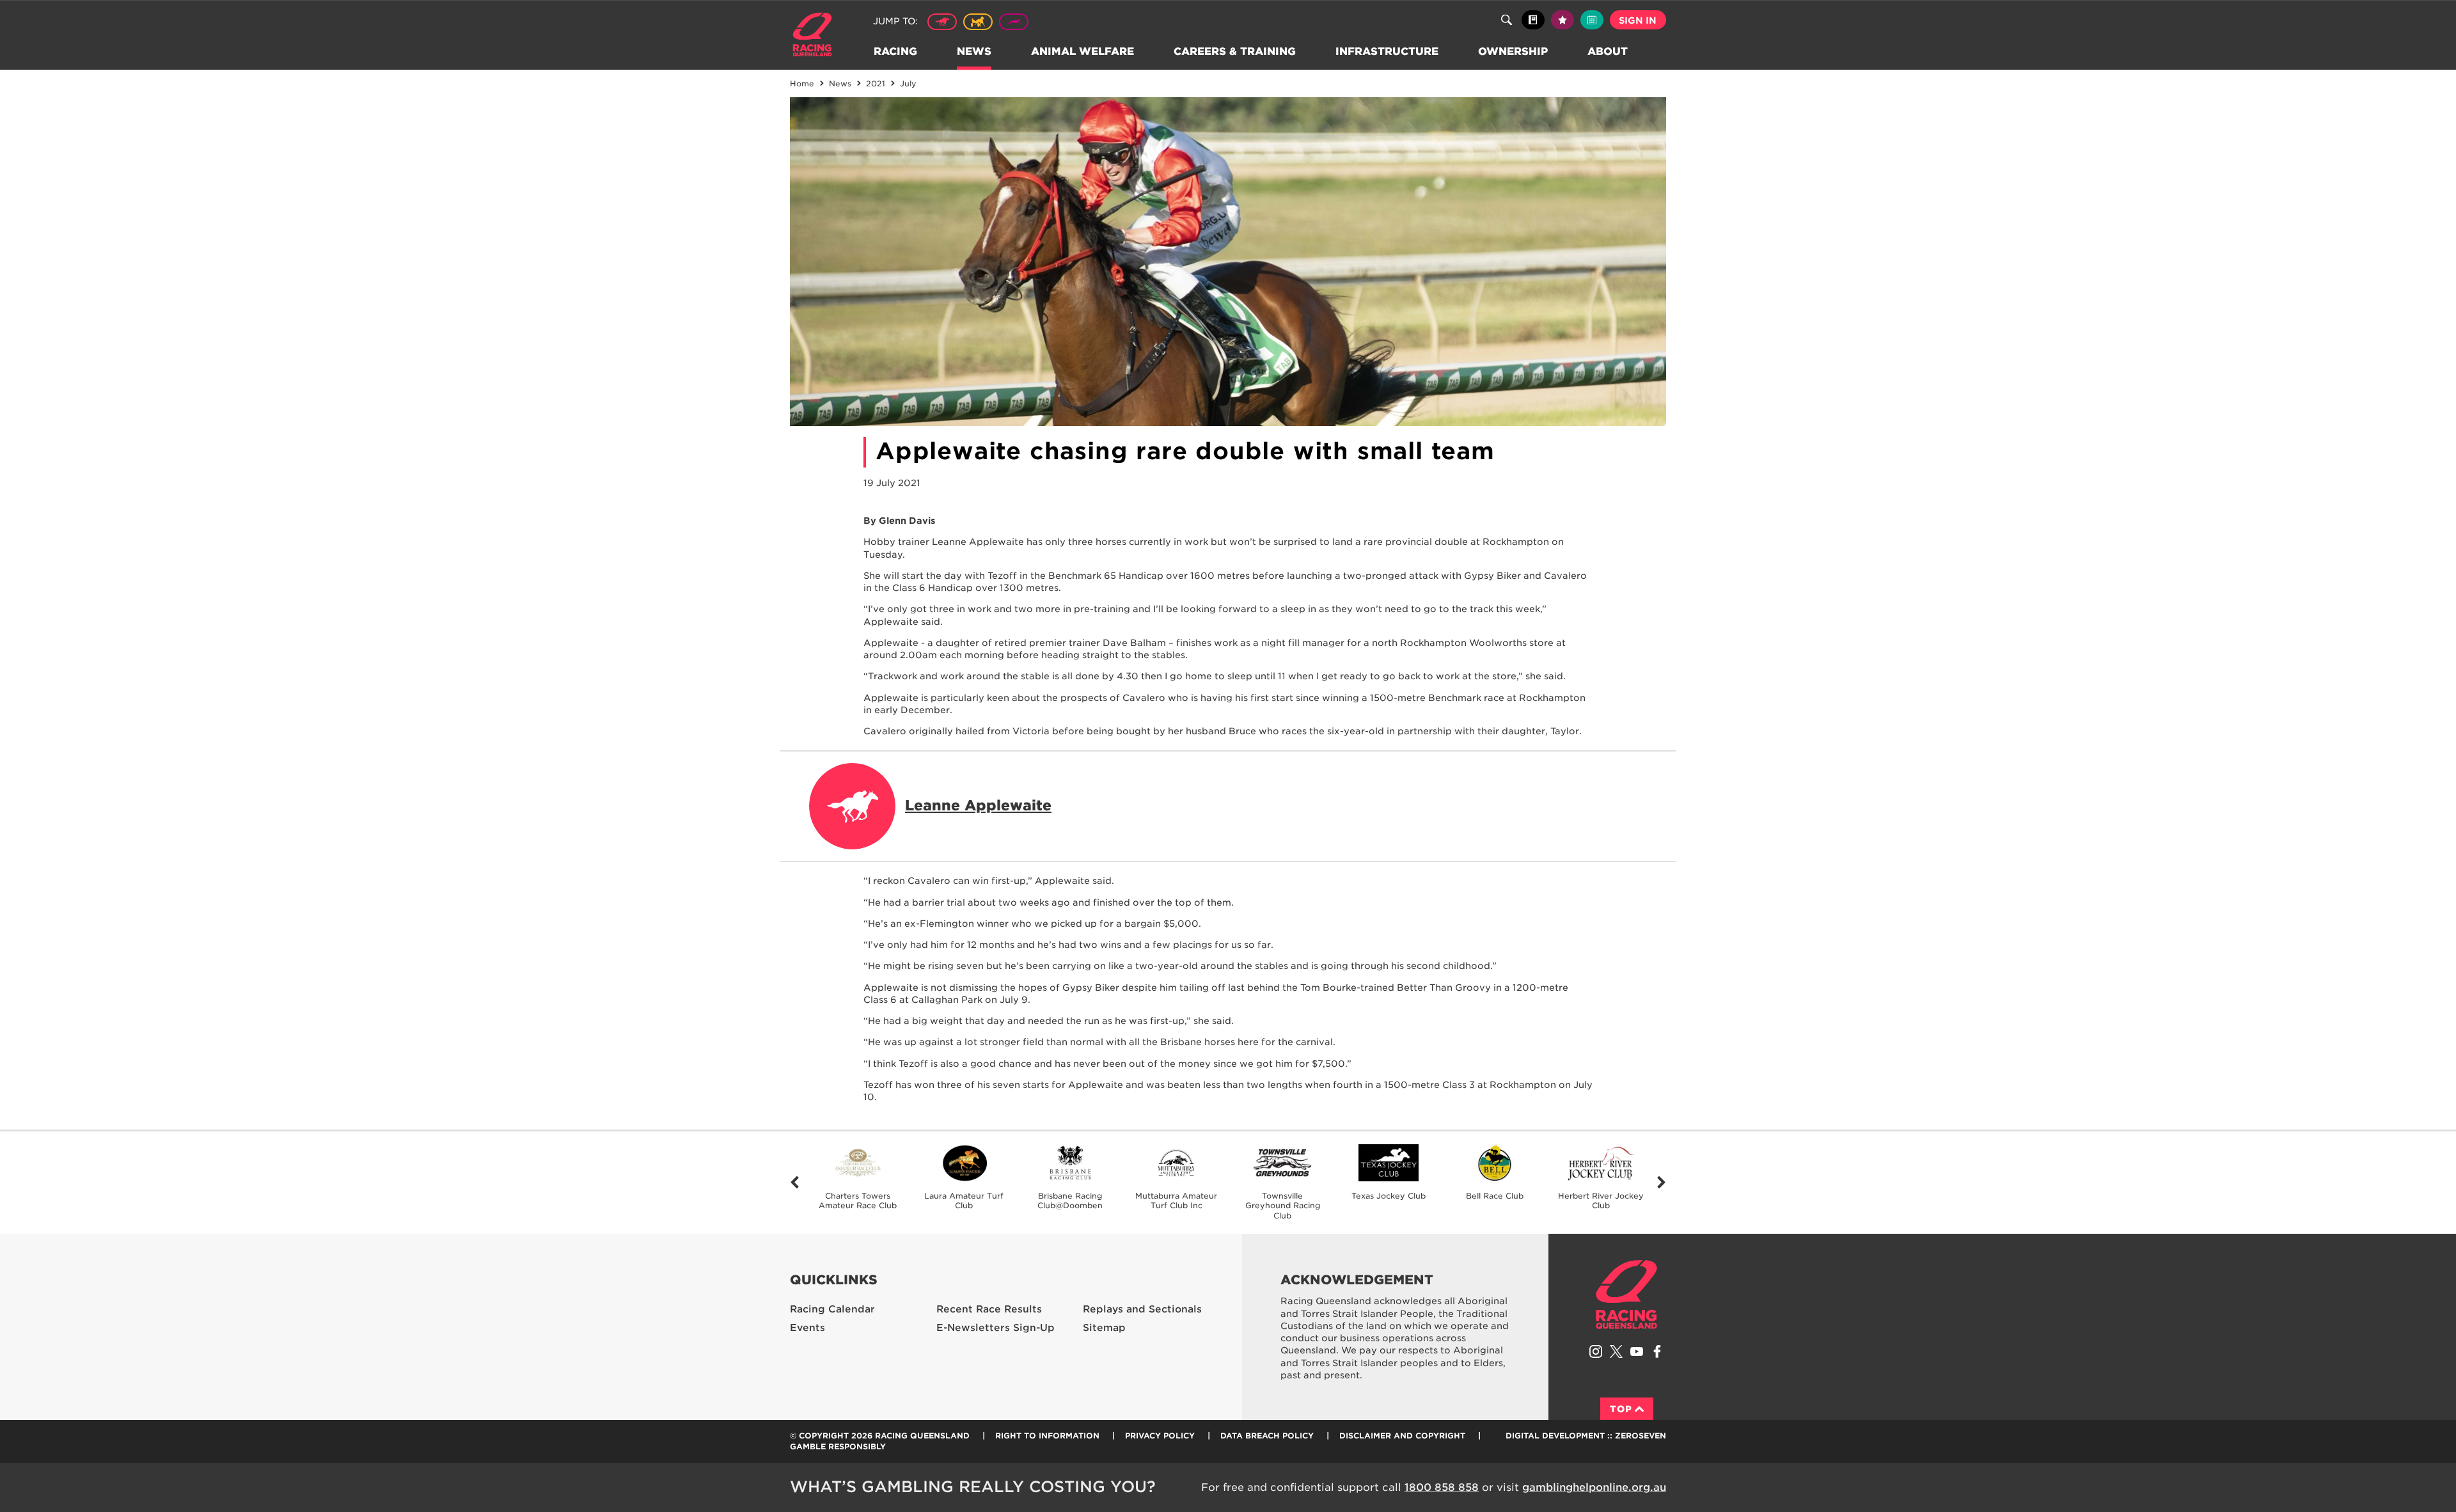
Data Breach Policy (1267, 1436)
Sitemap (1104, 1328)
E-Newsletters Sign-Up (996, 1328)
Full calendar (1592, 20)
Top (1621, 1409)
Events (807, 1328)
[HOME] (817, 36)
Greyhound (1014, 22)
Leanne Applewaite (978, 805)
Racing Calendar (832, 1309)
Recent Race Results (989, 1309)
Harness (978, 22)
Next (1661, 1183)
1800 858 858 (1442, 1487)
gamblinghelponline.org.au (1594, 1487)
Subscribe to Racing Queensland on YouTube (1637, 1351)
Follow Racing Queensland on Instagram (1596, 1351)
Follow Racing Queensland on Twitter (1616, 1351)
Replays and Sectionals (1142, 1309)
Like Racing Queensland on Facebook (1657, 1351)
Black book (1533, 20)
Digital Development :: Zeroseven (1586, 1436)
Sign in (1638, 20)
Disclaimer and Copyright (1402, 1436)
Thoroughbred (942, 22)
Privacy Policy (1160, 1436)
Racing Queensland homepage (1626, 1295)
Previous (795, 1183)
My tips (1563, 20)
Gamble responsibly (838, 1446)
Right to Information (1047, 1436)
